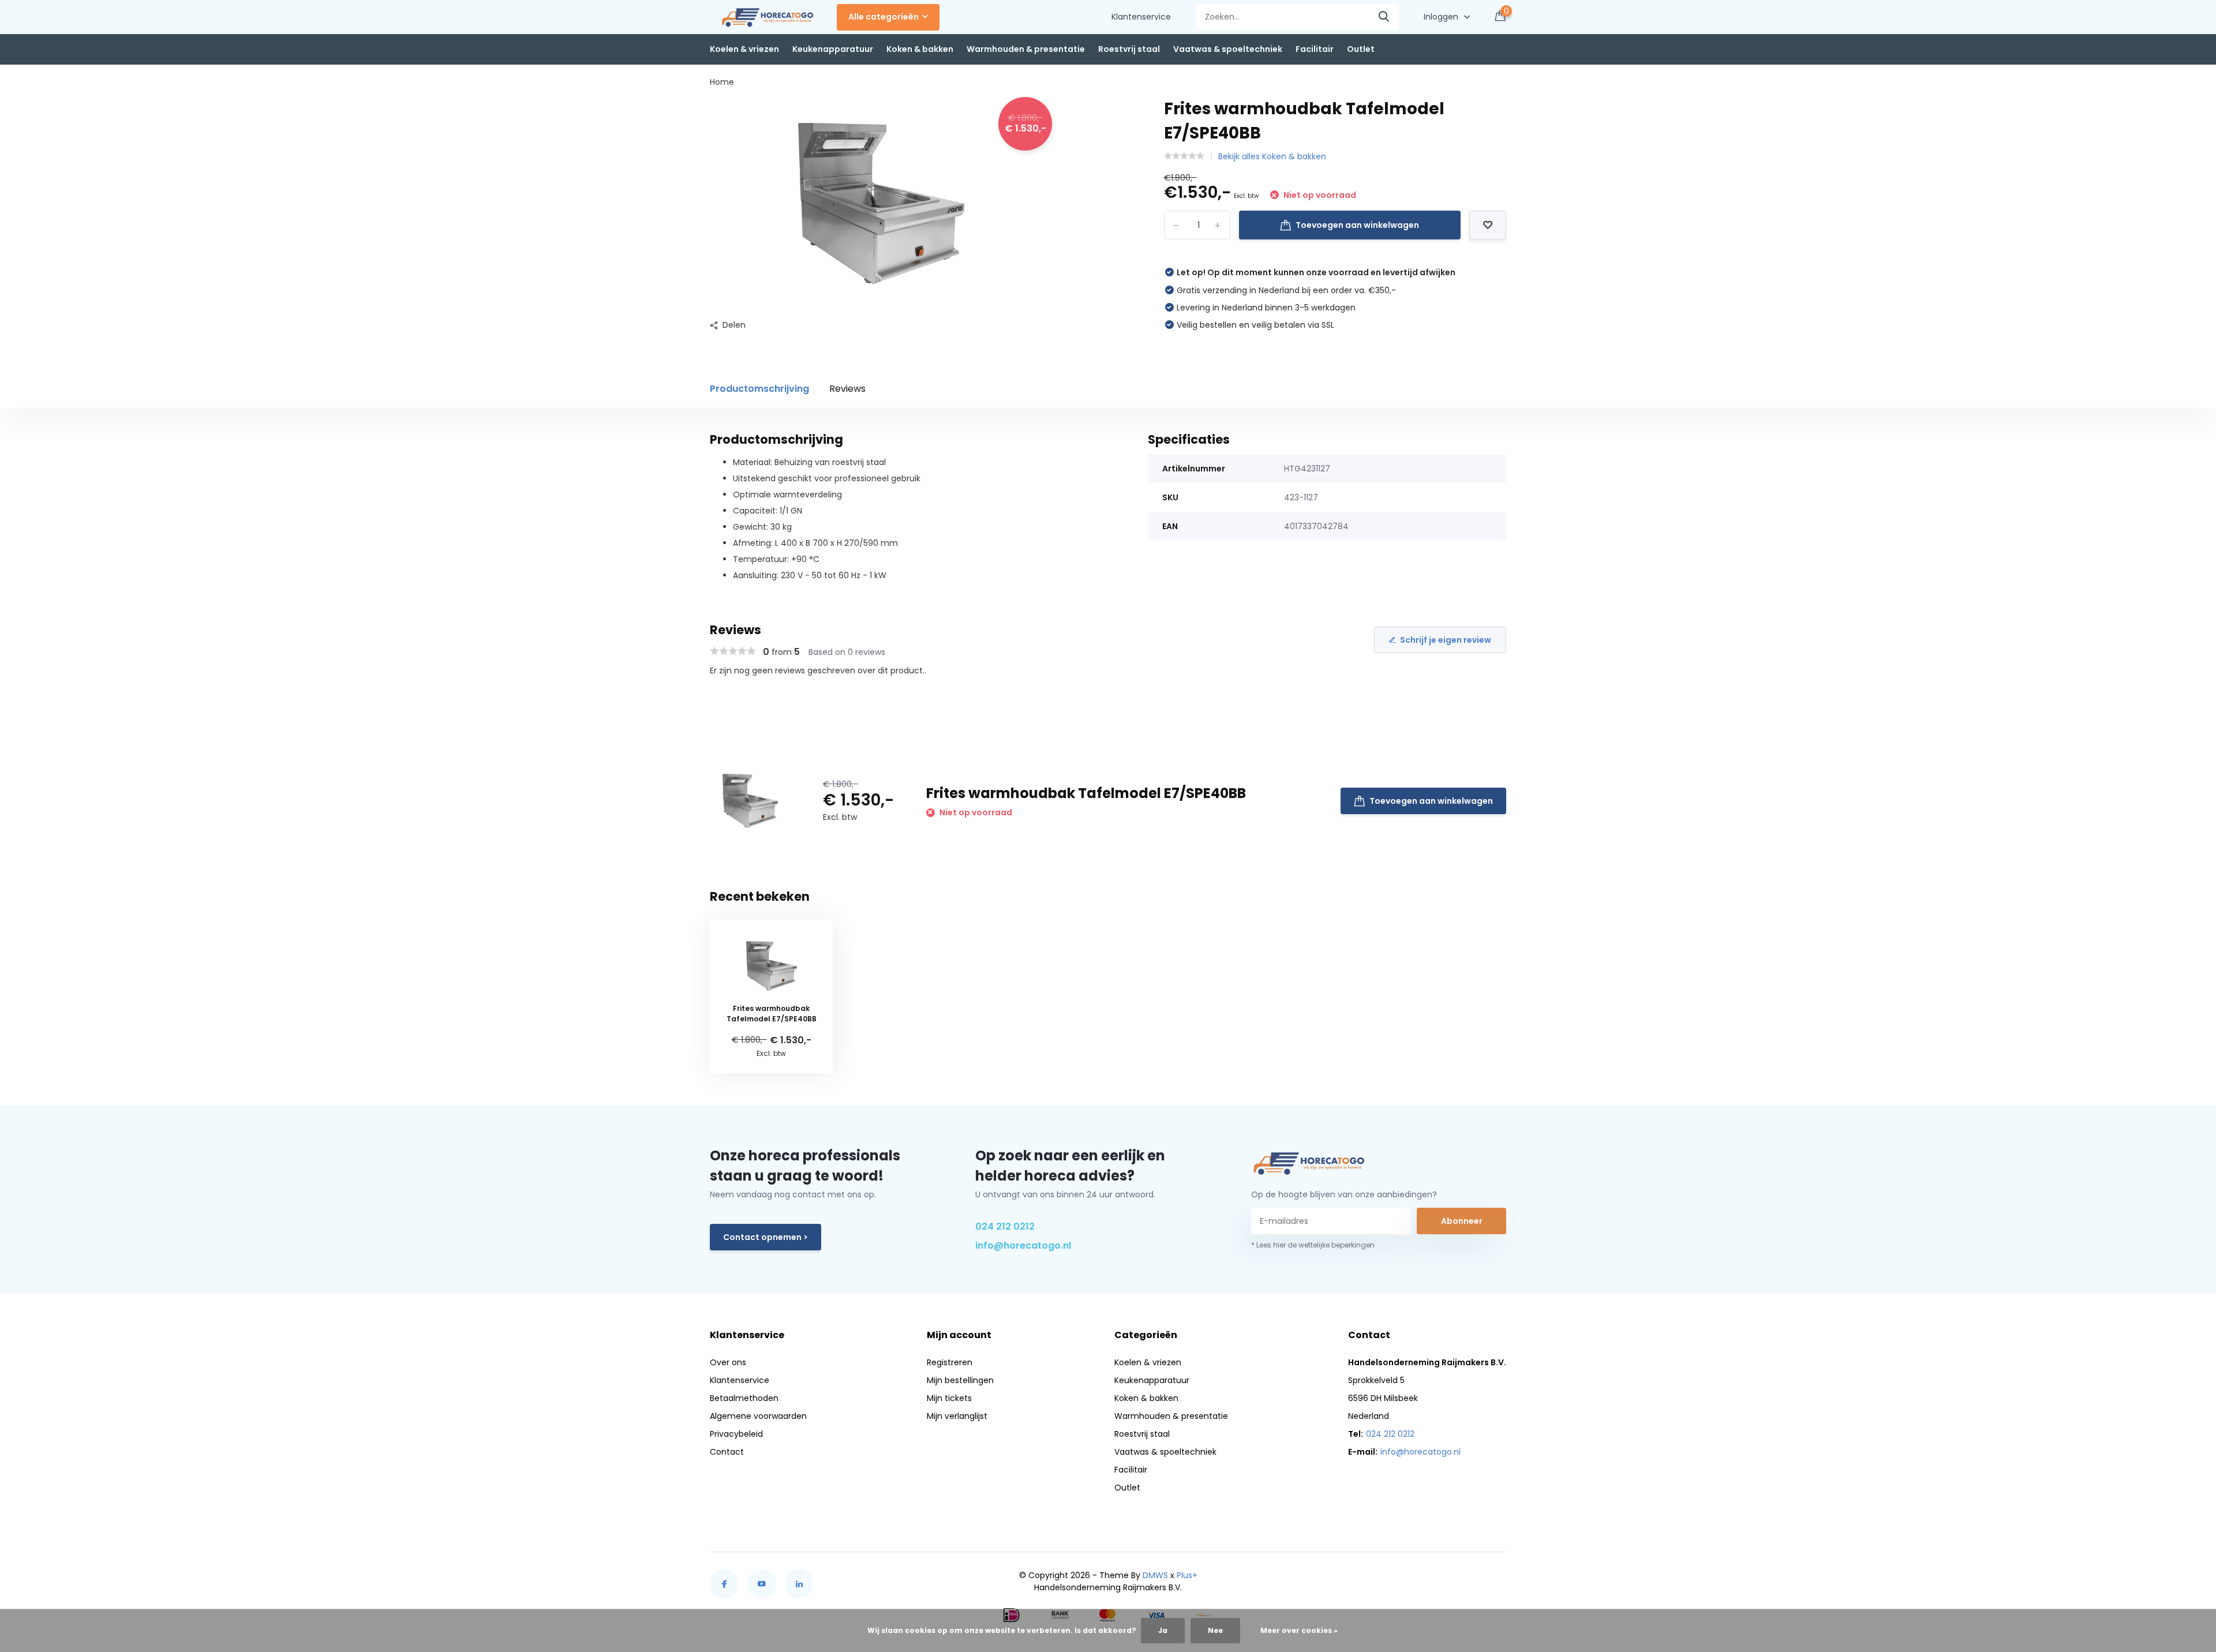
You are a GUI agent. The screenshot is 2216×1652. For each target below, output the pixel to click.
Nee (1215, 1630)
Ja (1163, 1630)
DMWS (1155, 1575)
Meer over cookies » (1299, 1630)
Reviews (847, 389)
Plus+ (1187, 1575)
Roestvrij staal (1129, 49)
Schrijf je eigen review (1446, 640)
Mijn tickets (949, 1398)
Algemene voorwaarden (758, 1416)
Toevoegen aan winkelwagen (1357, 225)
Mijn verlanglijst (957, 1416)
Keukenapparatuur (833, 49)
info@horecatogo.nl (1023, 1245)
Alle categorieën (884, 17)
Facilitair (1315, 49)
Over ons (728, 1362)
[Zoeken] (1384, 17)
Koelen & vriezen (744, 49)
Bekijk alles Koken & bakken (1272, 156)
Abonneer (1462, 1221)
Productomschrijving (759, 389)
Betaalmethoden (744, 1398)
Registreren (950, 1362)
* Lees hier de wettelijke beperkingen (1313, 1245)
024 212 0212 (1005, 1226)
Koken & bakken (920, 49)
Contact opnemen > (766, 1237)
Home (722, 82)
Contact (727, 1452)
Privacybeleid (736, 1434)
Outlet (1361, 49)
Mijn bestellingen (960, 1380)
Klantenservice (1141, 17)
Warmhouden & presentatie (1026, 49)
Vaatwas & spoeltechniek (1228, 49)
